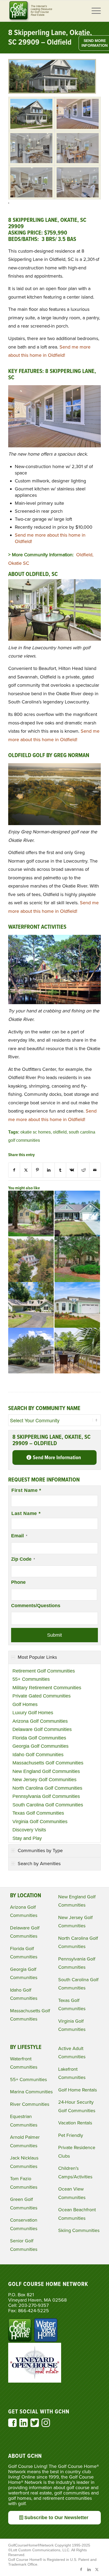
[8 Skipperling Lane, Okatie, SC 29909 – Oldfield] (52, 92)
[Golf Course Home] (45, 11)
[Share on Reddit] (83, 1170)
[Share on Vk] (72, 1170)
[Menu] (94, 11)
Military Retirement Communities (47, 1688)
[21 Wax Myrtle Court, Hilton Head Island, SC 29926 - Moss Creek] (31, 1213)
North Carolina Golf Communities (47, 1788)
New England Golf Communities (46, 1771)
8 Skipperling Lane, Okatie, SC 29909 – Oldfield (50, 38)
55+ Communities (31, 1679)
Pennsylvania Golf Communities (46, 1796)
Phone (18, 1582)
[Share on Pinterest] (37, 1170)
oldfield (60, 1132)
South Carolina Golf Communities (48, 1805)
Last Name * (26, 1513)
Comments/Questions (36, 1606)
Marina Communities (31, 2092)
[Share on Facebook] (14, 1170)
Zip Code (23, 1559)
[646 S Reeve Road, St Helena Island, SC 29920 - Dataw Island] (31, 1351)
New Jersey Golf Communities (44, 1780)
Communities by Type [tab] (40, 1851)
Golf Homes (25, 1704)
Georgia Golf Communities (40, 1746)
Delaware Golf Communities (42, 1729)
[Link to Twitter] (97, 2569)
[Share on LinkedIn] (49, 1170)
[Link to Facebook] (81, 2569)
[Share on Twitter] (26, 1170)
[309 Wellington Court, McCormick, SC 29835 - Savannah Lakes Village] (77, 1213)
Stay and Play (27, 1838)
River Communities (30, 2104)
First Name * (26, 1490)
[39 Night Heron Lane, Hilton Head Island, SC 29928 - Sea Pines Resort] (77, 1351)
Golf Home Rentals (78, 2090)
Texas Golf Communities (38, 1813)
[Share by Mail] (95, 1170)
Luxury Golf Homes (33, 1713)
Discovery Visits (29, 1830)
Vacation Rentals (75, 2123)
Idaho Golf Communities (38, 1755)
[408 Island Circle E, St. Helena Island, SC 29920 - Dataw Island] (31, 1305)
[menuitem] (94, 11)
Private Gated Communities (42, 1696)
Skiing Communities (79, 2230)
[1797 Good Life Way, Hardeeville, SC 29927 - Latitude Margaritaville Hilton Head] (77, 1305)
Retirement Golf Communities (44, 1671)
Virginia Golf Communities (40, 1822)
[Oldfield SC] (31, 114)
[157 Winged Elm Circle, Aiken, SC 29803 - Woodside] (77, 1259)
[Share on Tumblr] (60, 1170)
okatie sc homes (36, 1132)
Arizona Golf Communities (40, 1721)
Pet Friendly (71, 2135)
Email (19, 1536)
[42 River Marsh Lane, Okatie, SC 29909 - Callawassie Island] (31, 1259)
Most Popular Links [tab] (37, 1657)
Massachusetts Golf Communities (48, 1763)
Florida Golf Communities (39, 1738)
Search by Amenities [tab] (39, 1864)
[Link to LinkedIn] (89, 2569)
